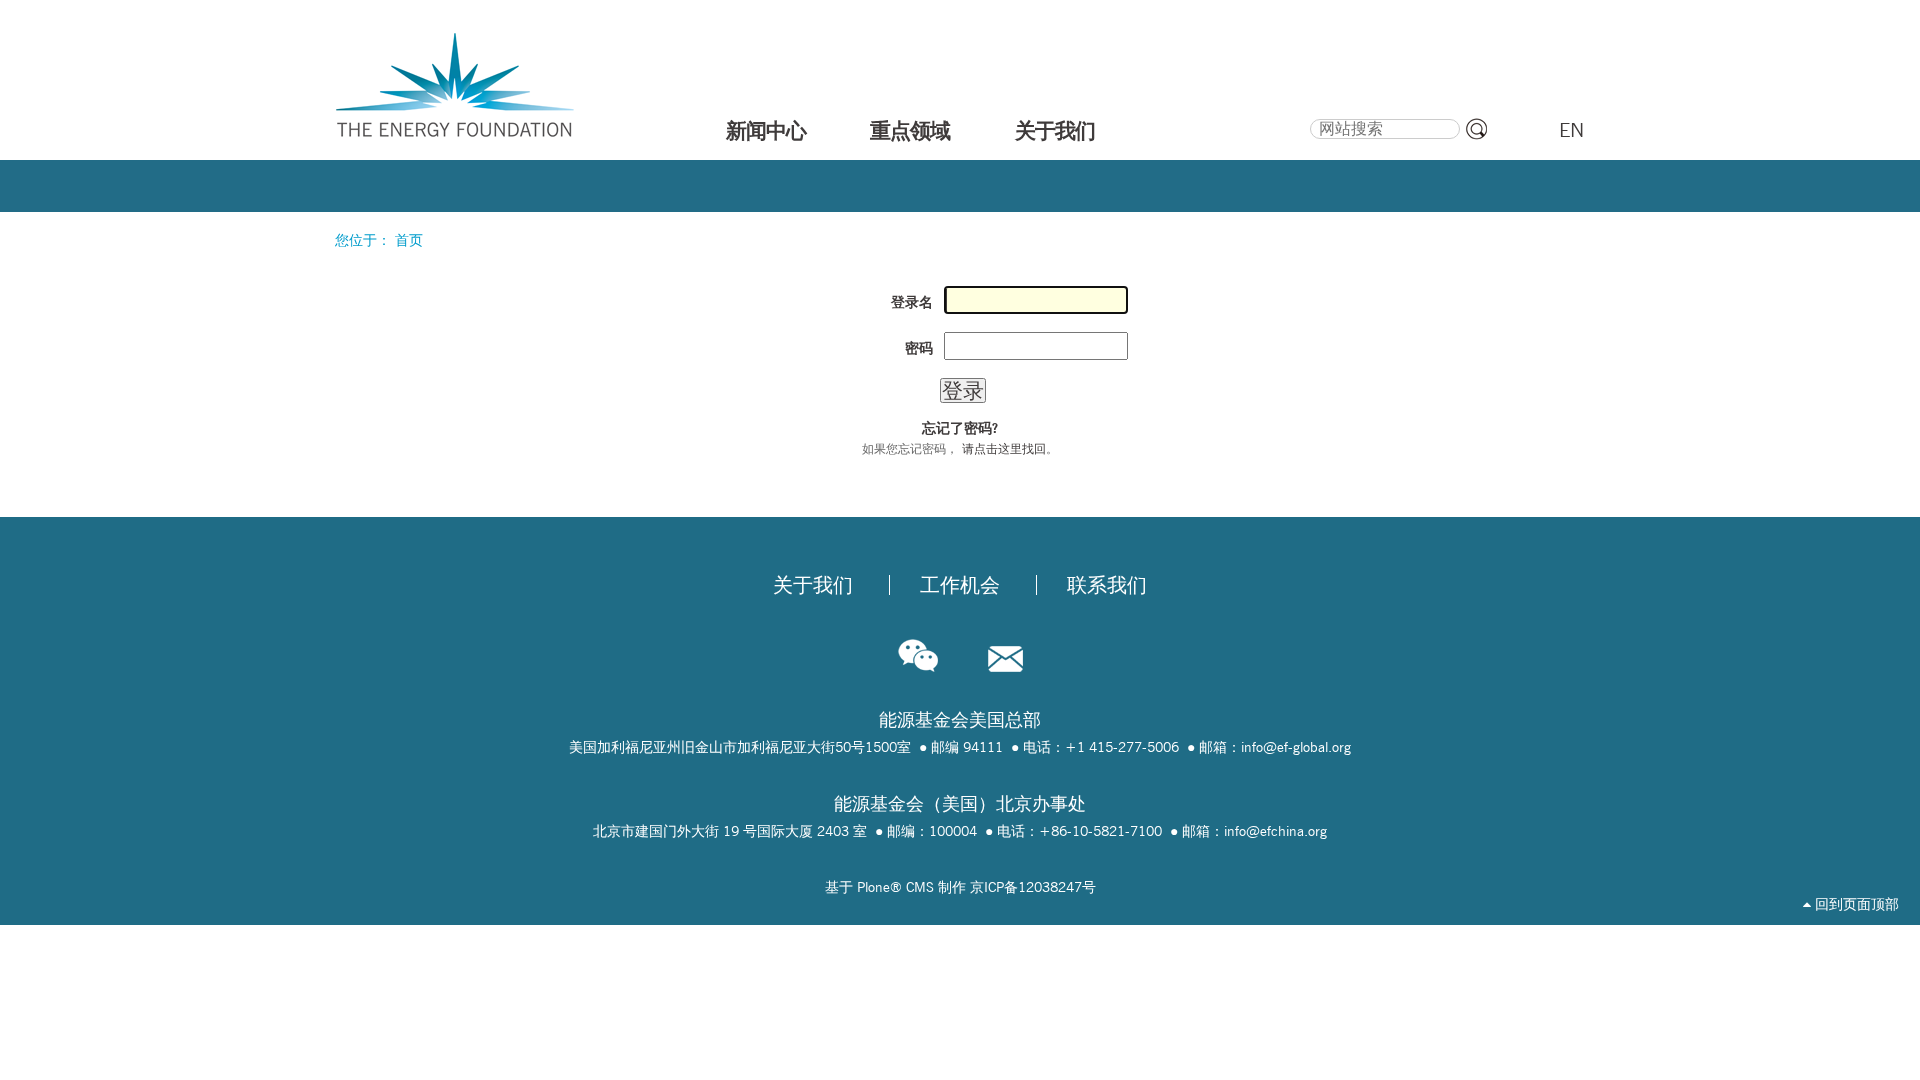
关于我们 (1055, 130)
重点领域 (910, 130)
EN (1571, 130)
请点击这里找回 (1004, 448)
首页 (409, 240)
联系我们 (1107, 585)
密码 (919, 348)
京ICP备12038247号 (1033, 887)
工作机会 (960, 585)
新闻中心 (766, 130)
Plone (873, 887)
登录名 (912, 302)
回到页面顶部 (1855, 904)
